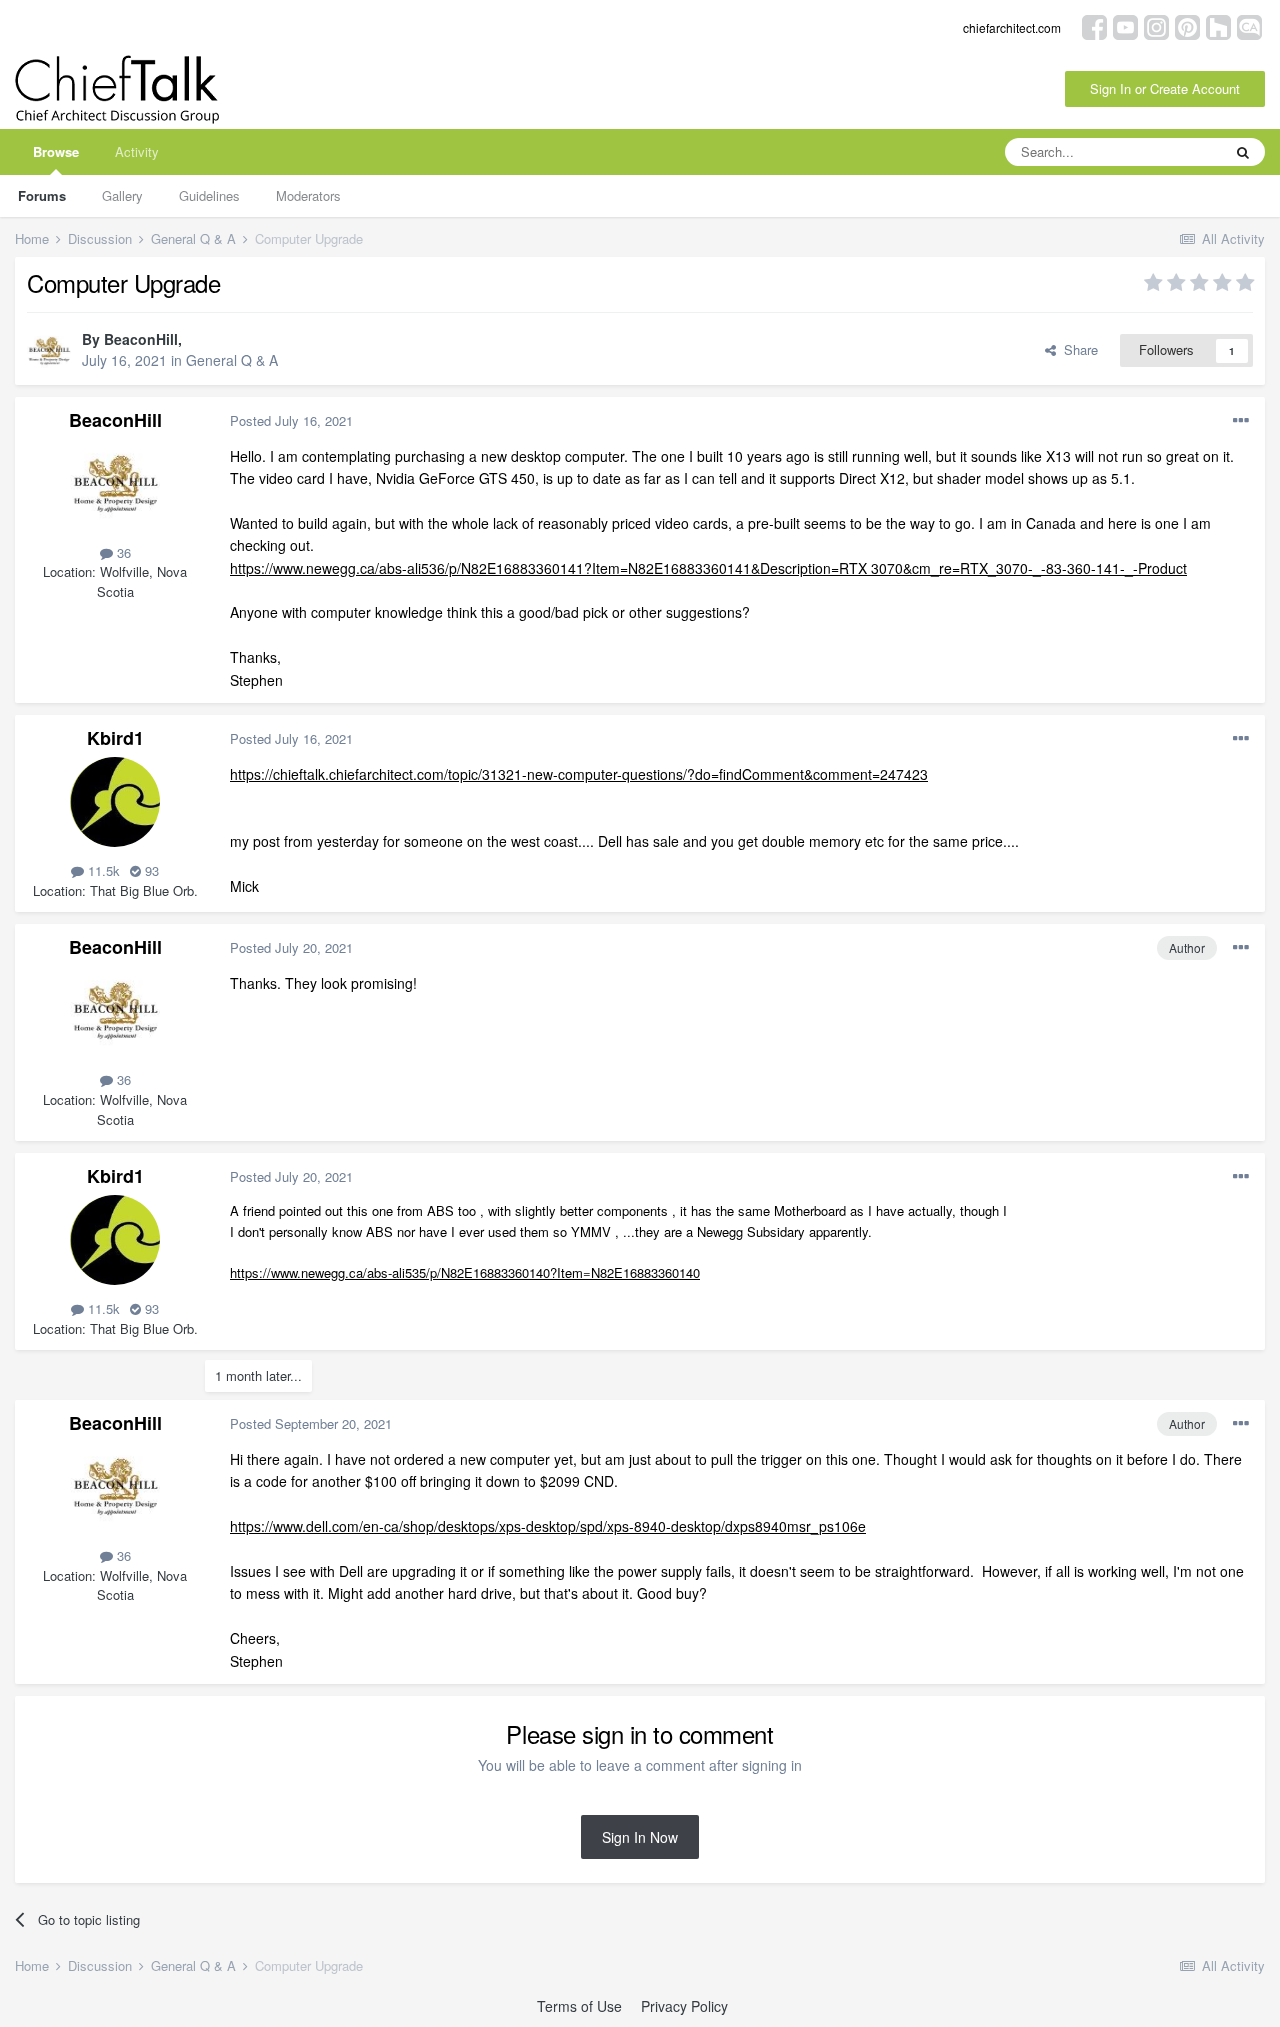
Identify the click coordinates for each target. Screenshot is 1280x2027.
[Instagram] (1156, 25)
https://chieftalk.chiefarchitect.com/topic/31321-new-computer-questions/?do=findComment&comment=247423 (579, 774)
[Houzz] (1218, 25)
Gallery (122, 195)
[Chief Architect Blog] (1249, 25)
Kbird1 (115, 738)
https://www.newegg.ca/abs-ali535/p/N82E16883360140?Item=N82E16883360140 (465, 1272)
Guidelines (209, 195)
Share (1077, 349)
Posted (291, 420)
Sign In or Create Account (1165, 88)
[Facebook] (1094, 25)
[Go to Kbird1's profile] (115, 802)
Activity (137, 151)
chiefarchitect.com (1012, 27)
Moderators (308, 195)
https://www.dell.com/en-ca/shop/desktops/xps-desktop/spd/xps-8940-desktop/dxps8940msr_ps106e (548, 1526)
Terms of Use (579, 2006)
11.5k (102, 870)
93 (150, 870)
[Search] (1243, 152)
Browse (56, 151)
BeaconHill (141, 339)
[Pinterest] (1187, 25)
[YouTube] (1125, 25)
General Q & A (232, 360)
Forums (42, 195)
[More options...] (1241, 421)
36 (122, 552)
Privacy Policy (684, 2006)
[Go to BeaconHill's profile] (49, 351)
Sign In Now (640, 1837)
